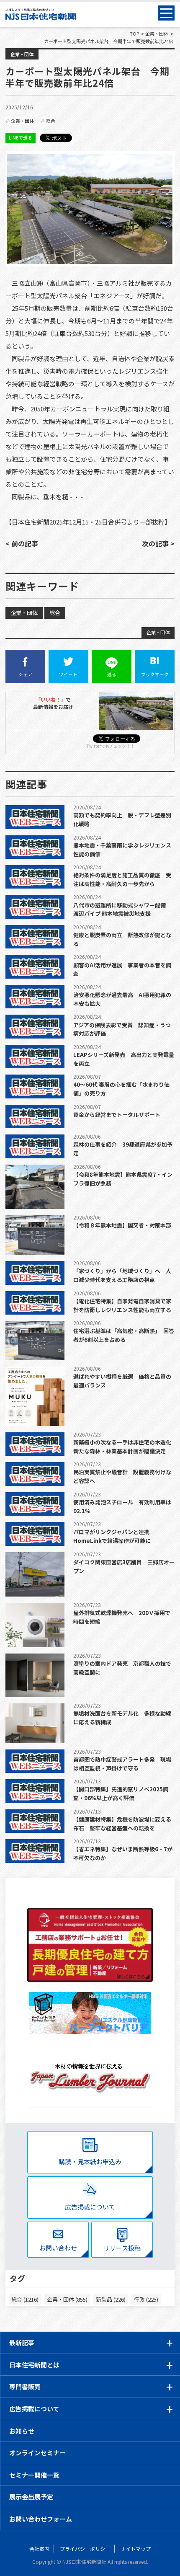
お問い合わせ (58, 2248)
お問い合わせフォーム (41, 2519)
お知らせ (22, 2431)
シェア (25, 674)
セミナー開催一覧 (34, 2475)
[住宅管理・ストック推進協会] (90, 1945)
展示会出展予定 (31, 2497)
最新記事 (22, 2342)
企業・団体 (22, 54)
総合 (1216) (25, 2299)
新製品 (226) (111, 2299)
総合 (51, 121)
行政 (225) (146, 2299)
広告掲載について (90, 2207)
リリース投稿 (122, 2248)
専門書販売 (25, 2386)
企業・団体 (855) (67, 2299)
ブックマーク (155, 674)
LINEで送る (21, 137)
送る (112, 674)
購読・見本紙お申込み (90, 2161)
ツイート (68, 674)
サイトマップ (136, 2549)
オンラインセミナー (37, 2453)
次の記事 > (158, 543)
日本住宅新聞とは (34, 2365)
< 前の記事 (22, 543)
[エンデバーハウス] (90, 2013)
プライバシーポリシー (85, 2549)
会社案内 (39, 2549)
